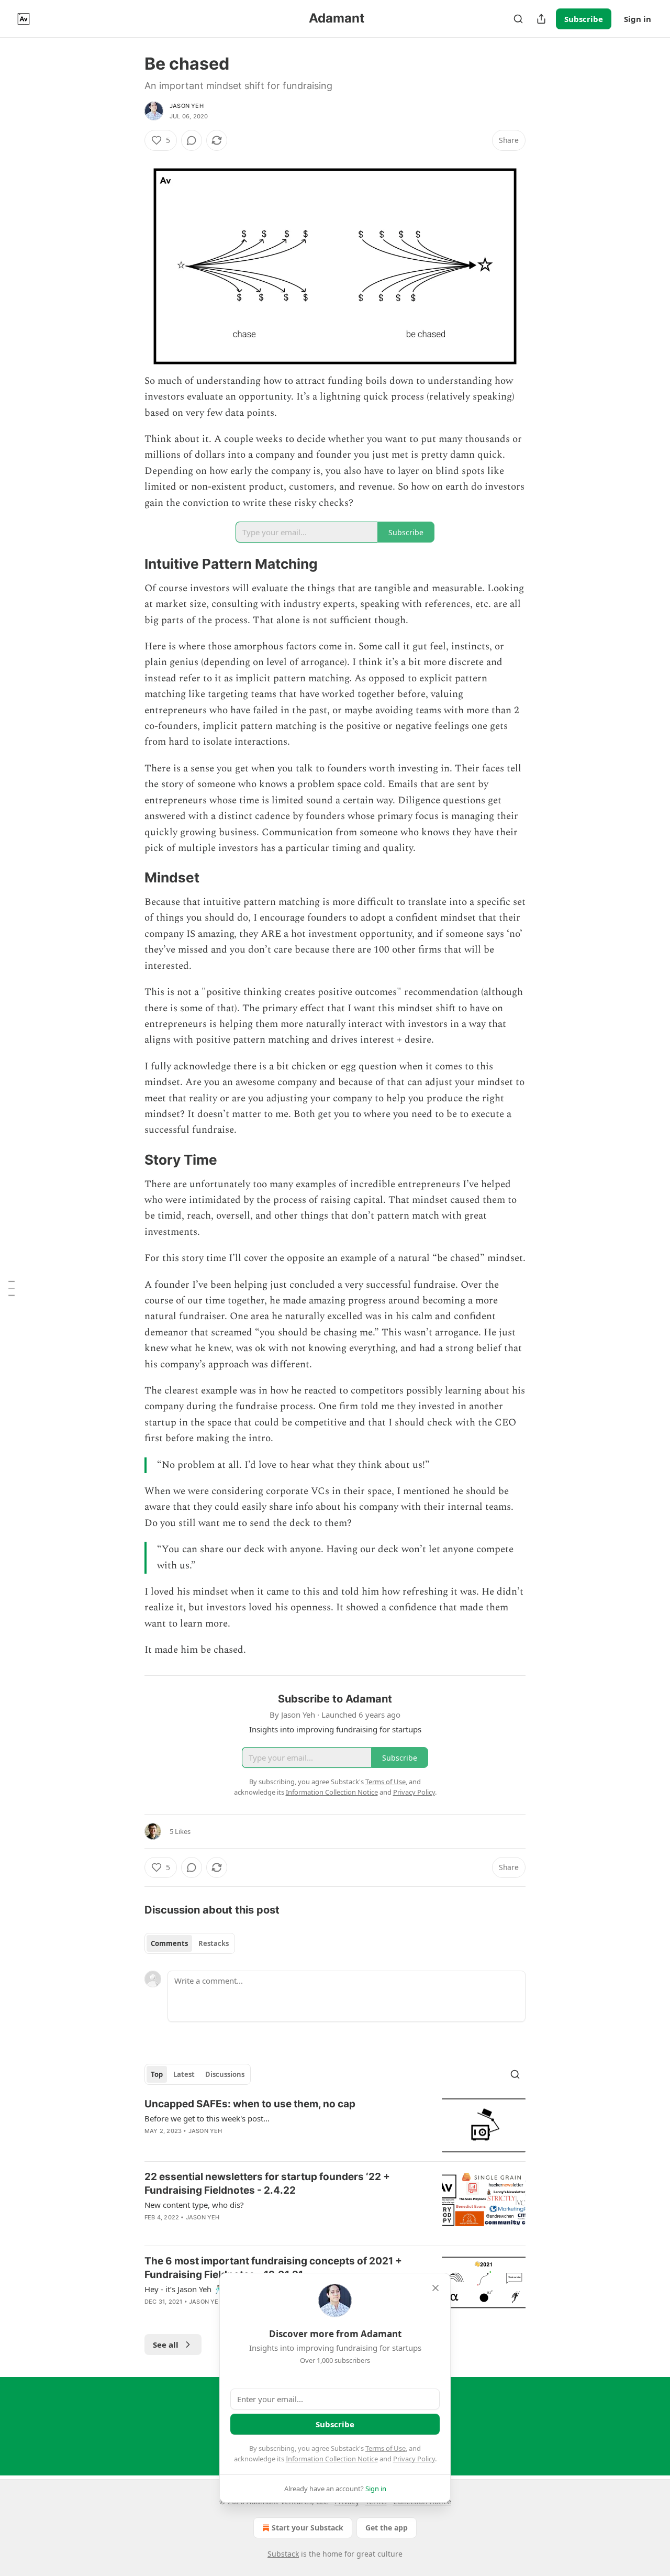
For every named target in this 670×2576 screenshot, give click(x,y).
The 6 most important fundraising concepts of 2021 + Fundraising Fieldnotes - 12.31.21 (273, 2268)
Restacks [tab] (214, 1943)
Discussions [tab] (225, 2074)
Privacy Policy (414, 2459)
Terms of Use (386, 2448)
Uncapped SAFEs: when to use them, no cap (250, 2104)
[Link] (130, 564)
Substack (283, 2554)
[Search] (518, 19)
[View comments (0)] (192, 140)
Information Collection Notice (332, 2459)
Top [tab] (157, 2074)
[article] (335, 2125)
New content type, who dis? (194, 2205)
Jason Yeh (187, 106)
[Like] (151, 2231)
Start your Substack (308, 2528)
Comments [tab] (169, 1943)
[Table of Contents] (12, 1288)
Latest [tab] (184, 2074)
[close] (435, 2288)
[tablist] (190, 1943)
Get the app (387, 2528)
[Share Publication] (541, 19)
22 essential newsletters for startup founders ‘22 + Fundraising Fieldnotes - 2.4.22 (267, 2183)
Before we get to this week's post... (207, 2118)
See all (166, 2345)
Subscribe (584, 19)
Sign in (638, 19)
